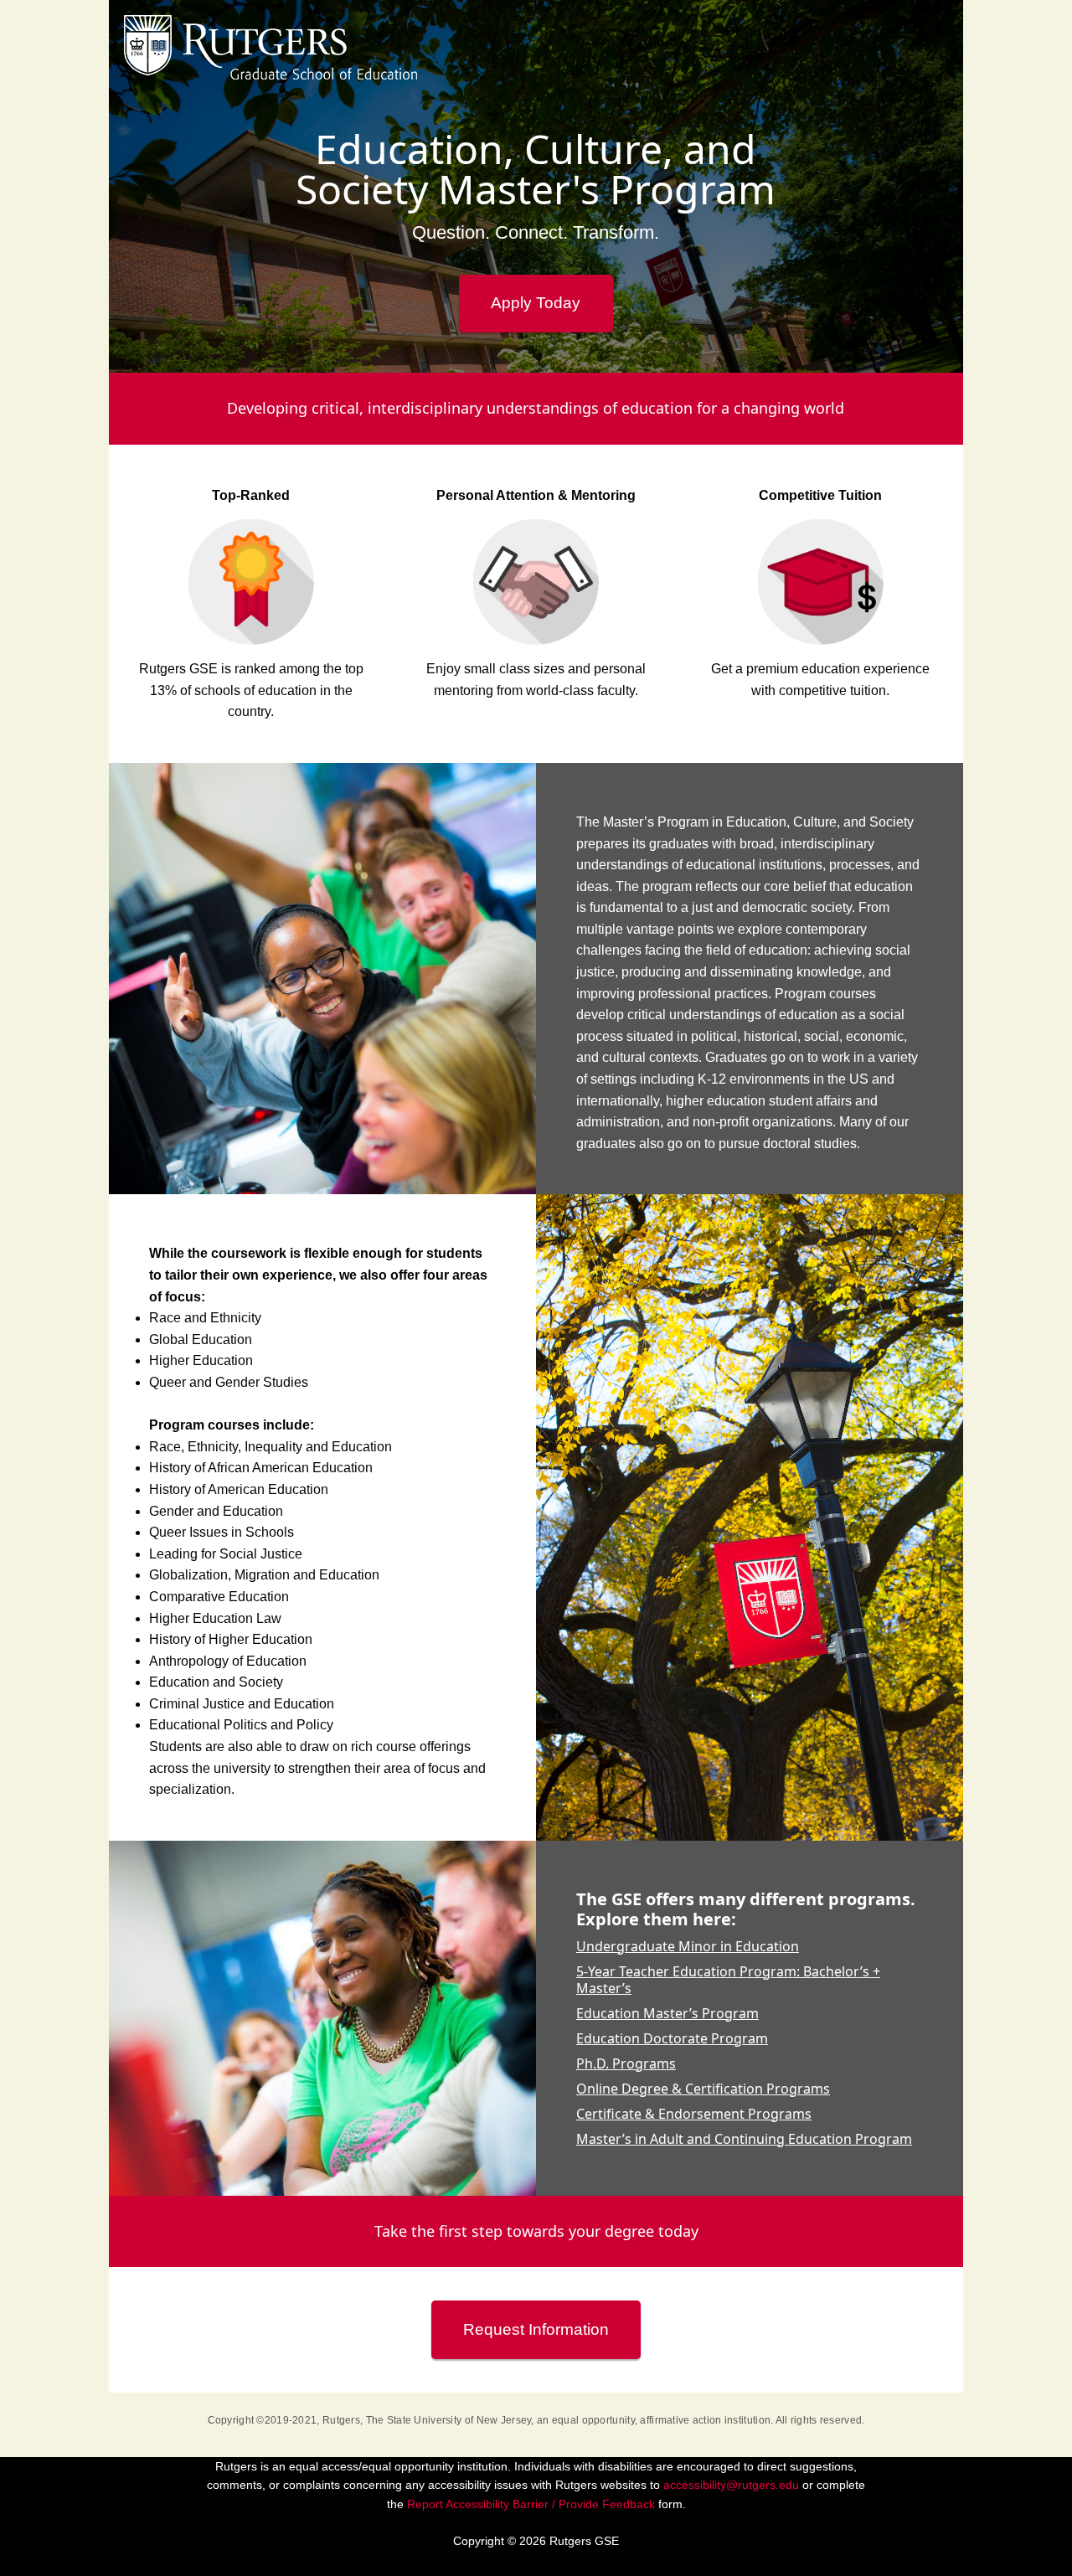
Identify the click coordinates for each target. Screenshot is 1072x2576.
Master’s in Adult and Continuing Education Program (744, 2139)
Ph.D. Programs (626, 2063)
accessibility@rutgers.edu (731, 2485)
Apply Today (536, 303)
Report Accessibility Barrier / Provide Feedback (531, 2504)
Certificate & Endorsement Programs (694, 2114)
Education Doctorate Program (672, 2038)
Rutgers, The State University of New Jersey (427, 2420)
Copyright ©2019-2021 (263, 2420)
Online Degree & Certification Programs (703, 2089)
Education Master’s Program (667, 2013)
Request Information (536, 2329)
